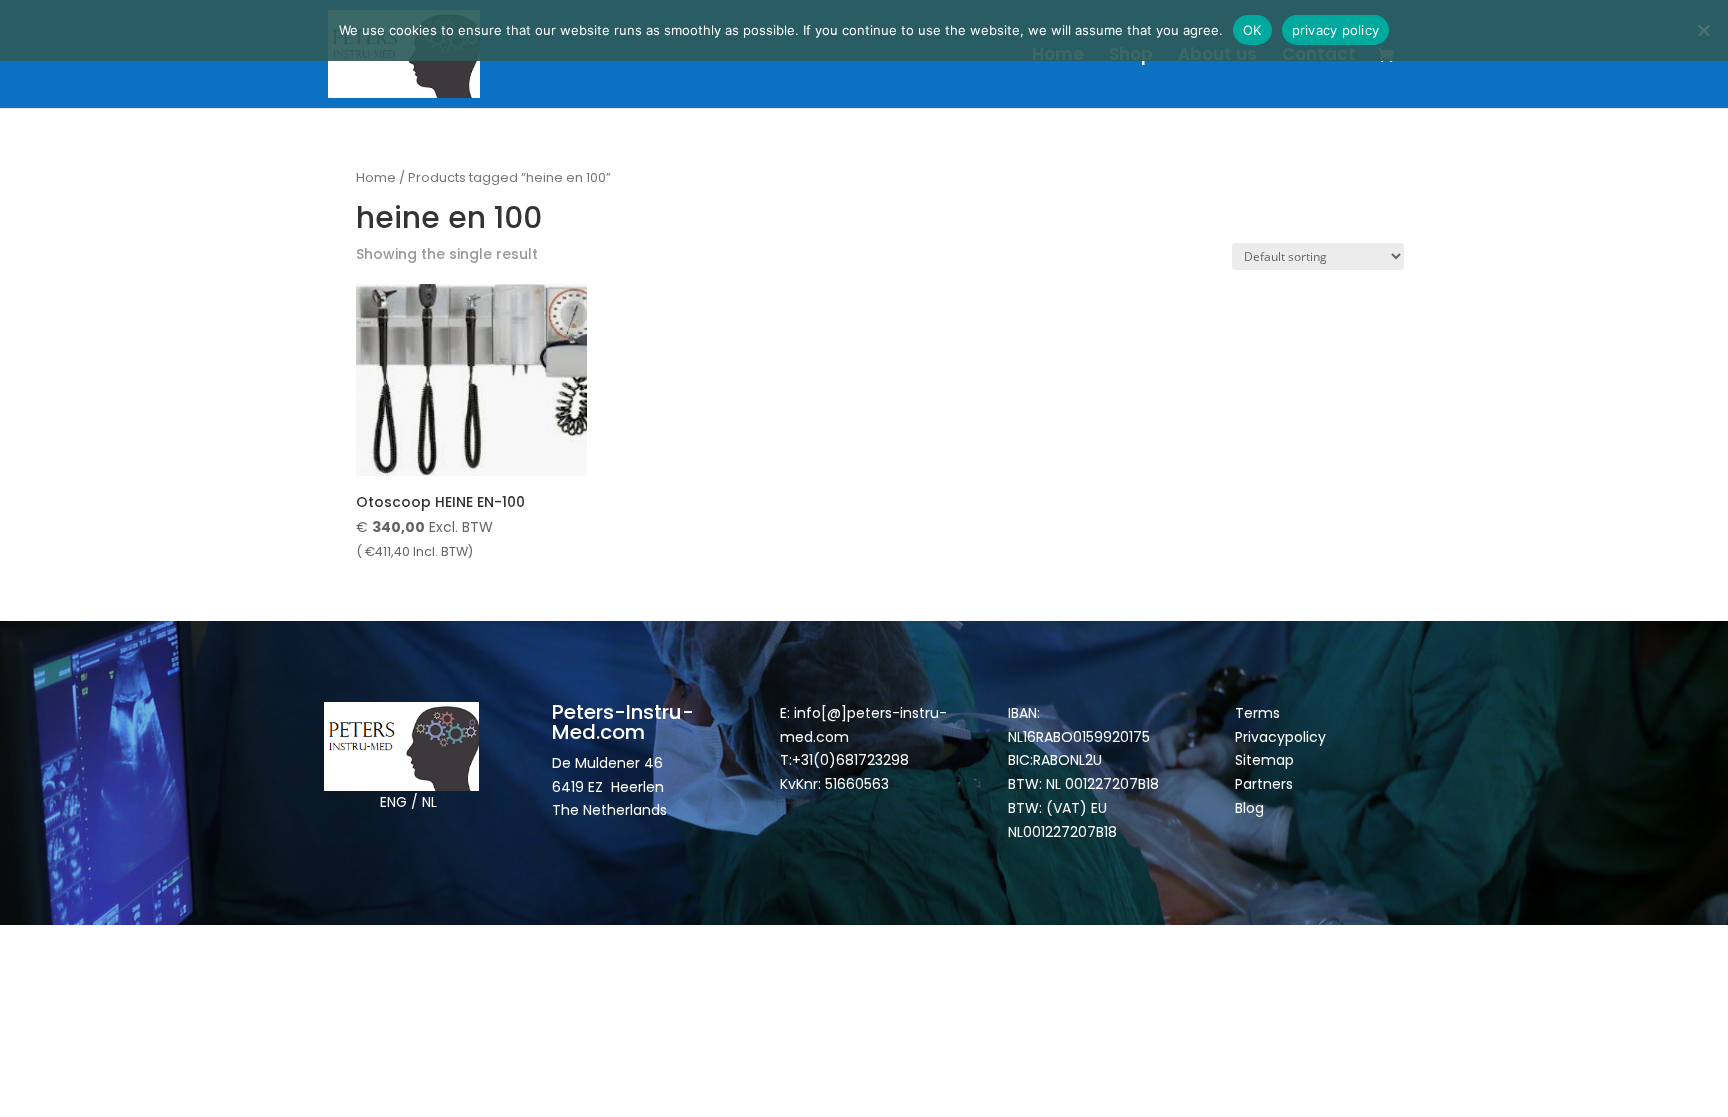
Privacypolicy (1280, 737)
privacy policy (1336, 30)
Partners (1264, 784)
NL (429, 802)
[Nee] (1703, 30)
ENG (393, 802)
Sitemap (1266, 760)
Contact (1319, 56)
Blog (1249, 808)
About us (1217, 56)
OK (1252, 30)
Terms (1257, 713)
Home (1058, 56)
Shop (1131, 56)
